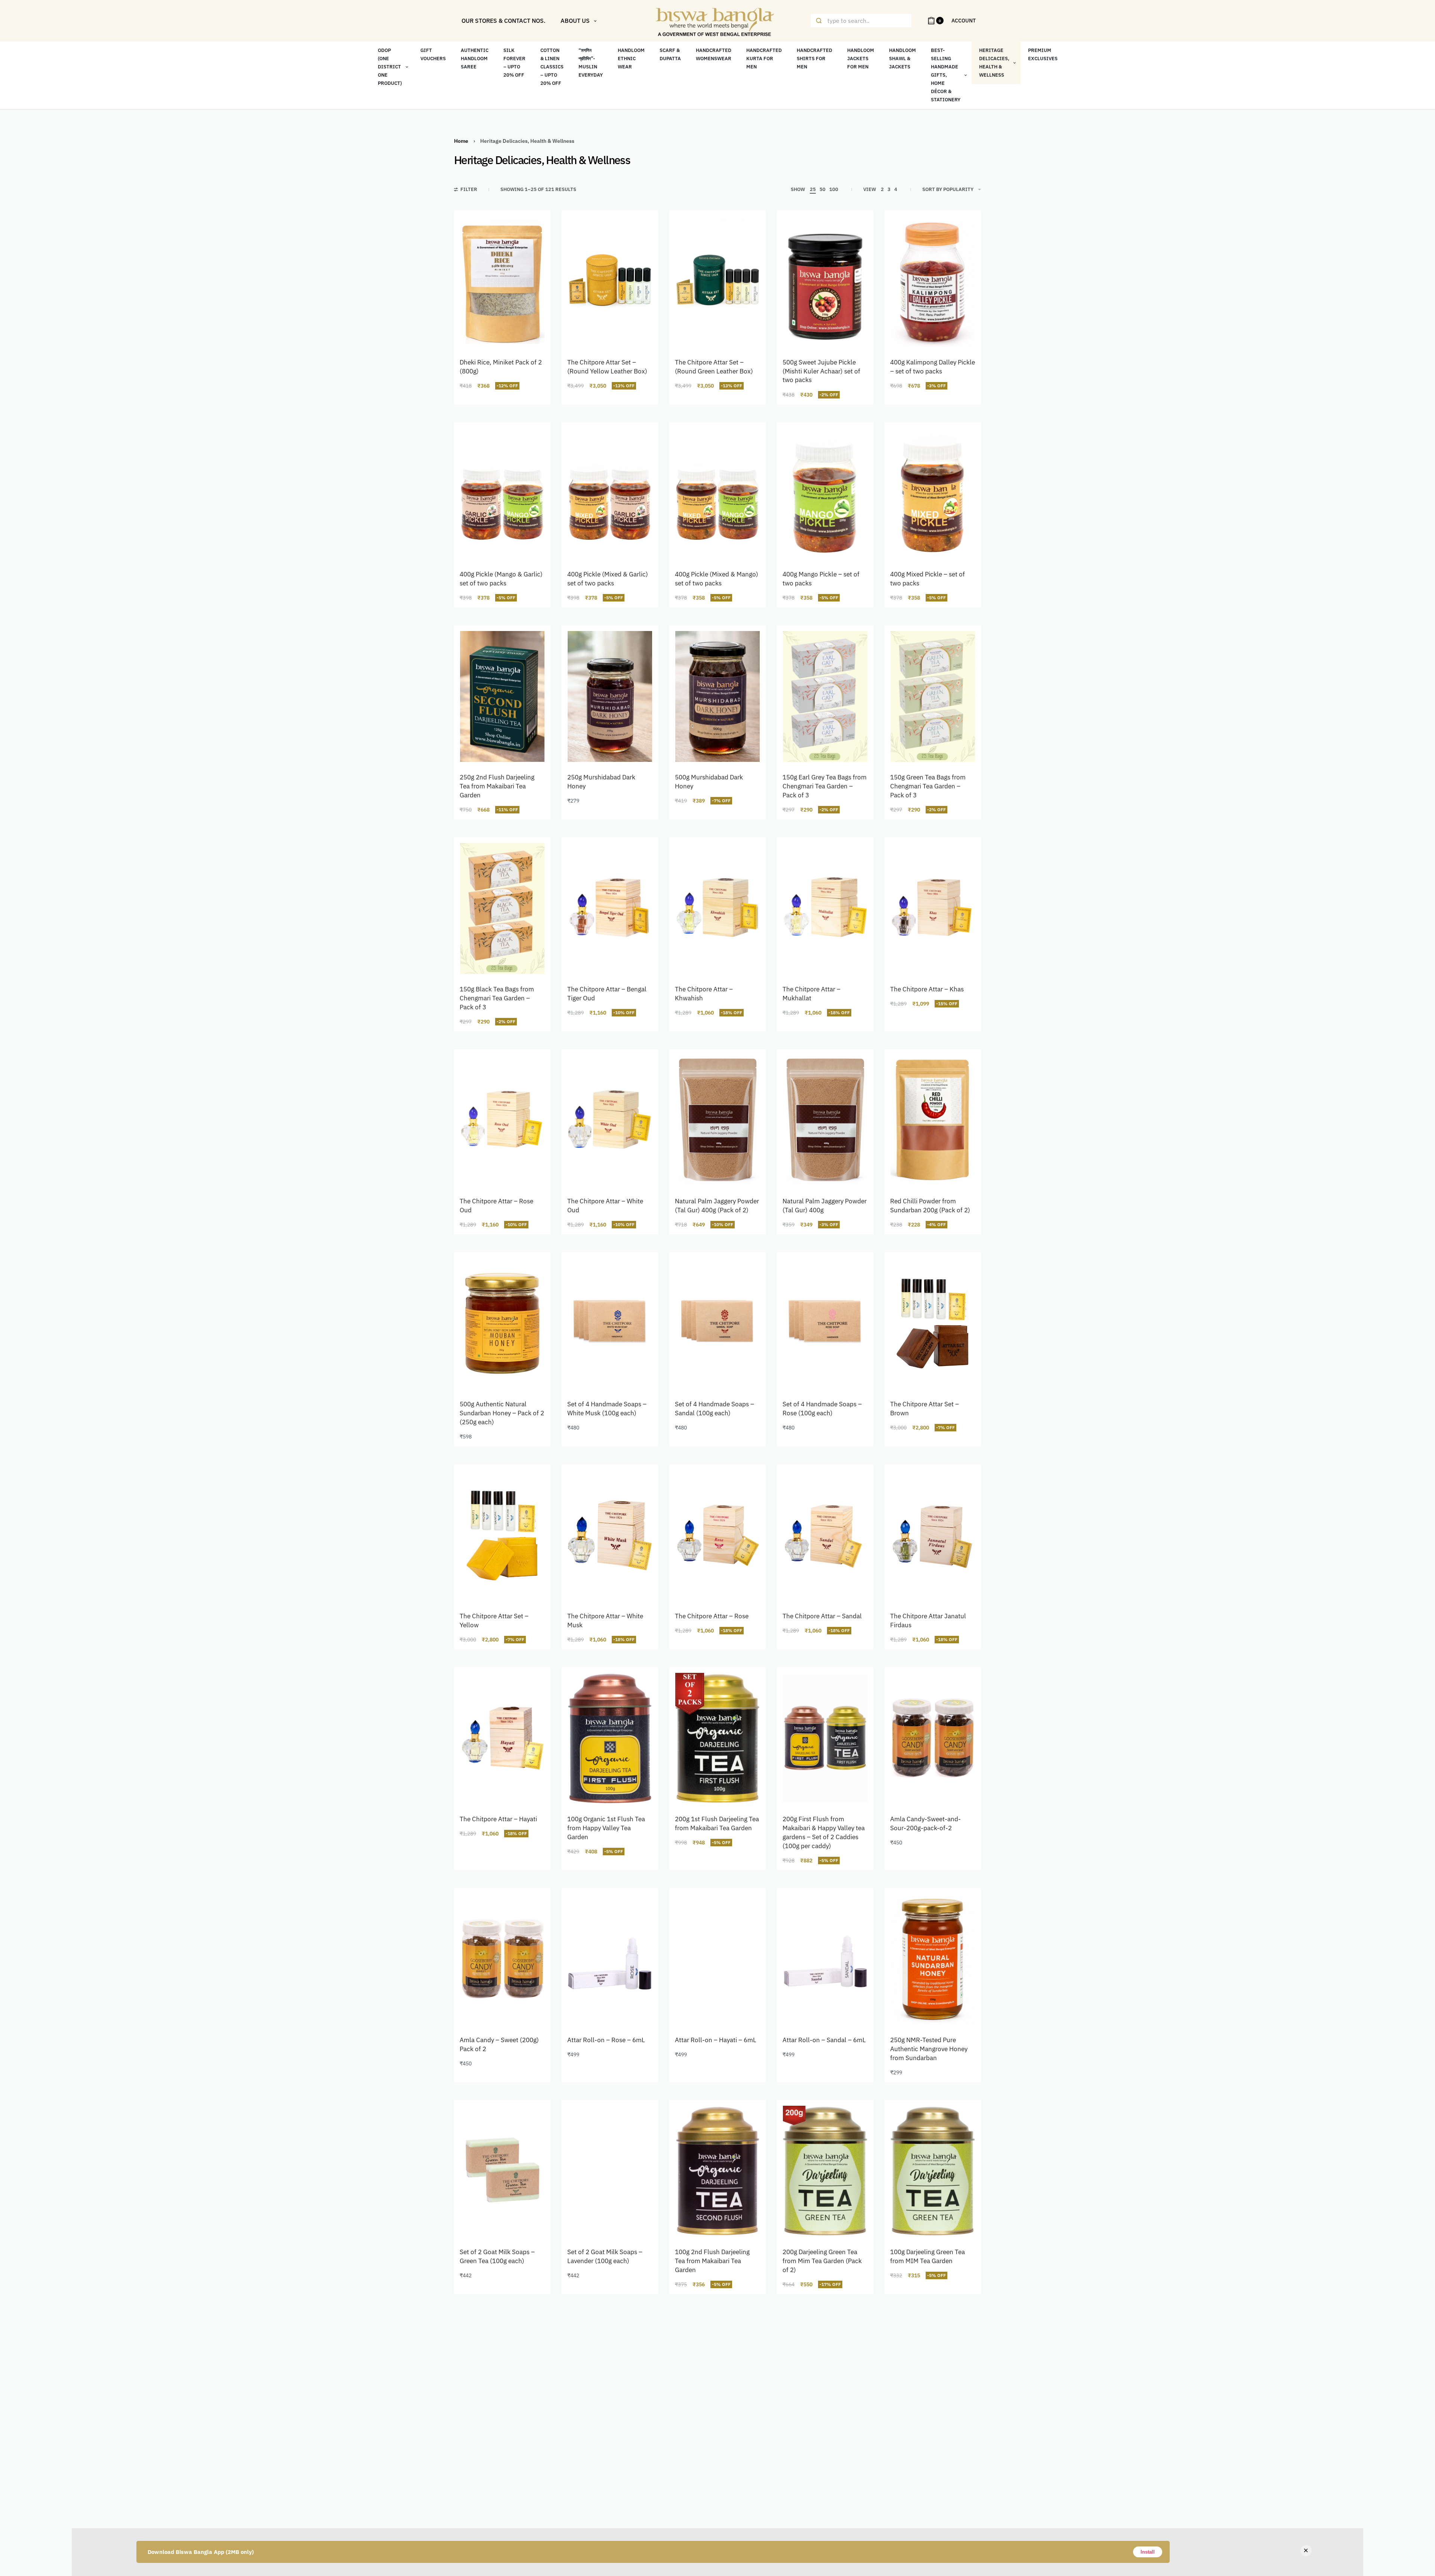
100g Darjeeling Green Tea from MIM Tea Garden (928, 2256)
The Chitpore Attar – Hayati (498, 1819)
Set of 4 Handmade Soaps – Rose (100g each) (822, 1409)
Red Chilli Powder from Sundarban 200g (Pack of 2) (930, 1206)
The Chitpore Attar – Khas (927, 989)
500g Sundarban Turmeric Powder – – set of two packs (607, 2468)
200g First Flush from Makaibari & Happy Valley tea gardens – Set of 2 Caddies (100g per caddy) (824, 1832)
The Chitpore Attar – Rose (712, 1616)
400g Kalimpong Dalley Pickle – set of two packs (933, 367)
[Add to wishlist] (531, 230)
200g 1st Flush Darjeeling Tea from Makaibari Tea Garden (717, 1823)
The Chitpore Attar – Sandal (822, 1616)
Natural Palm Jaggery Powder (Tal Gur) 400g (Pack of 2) (717, 1206)
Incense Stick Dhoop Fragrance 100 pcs (812, 2468)
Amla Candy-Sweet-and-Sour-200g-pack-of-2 (925, 1823)
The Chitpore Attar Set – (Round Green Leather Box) (714, 367)
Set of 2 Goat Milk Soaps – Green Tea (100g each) (497, 2256)
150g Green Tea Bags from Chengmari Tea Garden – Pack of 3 (928, 786)
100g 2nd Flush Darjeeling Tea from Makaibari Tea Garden (712, 2261)
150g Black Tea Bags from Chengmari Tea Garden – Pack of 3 (497, 998)
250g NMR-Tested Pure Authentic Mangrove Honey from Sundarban (929, 2049)
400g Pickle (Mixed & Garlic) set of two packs (608, 579)
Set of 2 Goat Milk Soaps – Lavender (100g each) (605, 2256)
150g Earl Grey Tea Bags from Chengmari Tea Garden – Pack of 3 (825, 786)
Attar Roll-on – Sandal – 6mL (824, 2040)
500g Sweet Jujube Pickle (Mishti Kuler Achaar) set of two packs (821, 371)
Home (461, 141)
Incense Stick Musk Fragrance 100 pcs (918, 2468)
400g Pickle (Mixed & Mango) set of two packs (717, 579)
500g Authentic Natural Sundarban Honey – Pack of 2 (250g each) (502, 1413)
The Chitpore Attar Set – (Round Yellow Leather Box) (607, 367)
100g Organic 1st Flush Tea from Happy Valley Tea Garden (606, 1828)
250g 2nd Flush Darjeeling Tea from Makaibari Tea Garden (497, 786)
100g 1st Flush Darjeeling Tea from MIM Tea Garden (502, 2468)
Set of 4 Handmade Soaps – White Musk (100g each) (607, 1409)
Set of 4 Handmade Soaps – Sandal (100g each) (715, 1409)
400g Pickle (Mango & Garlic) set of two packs (501, 579)
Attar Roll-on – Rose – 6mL (606, 2040)
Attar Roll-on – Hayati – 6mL (716, 2040)
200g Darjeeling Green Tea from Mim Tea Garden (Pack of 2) (822, 2261)
